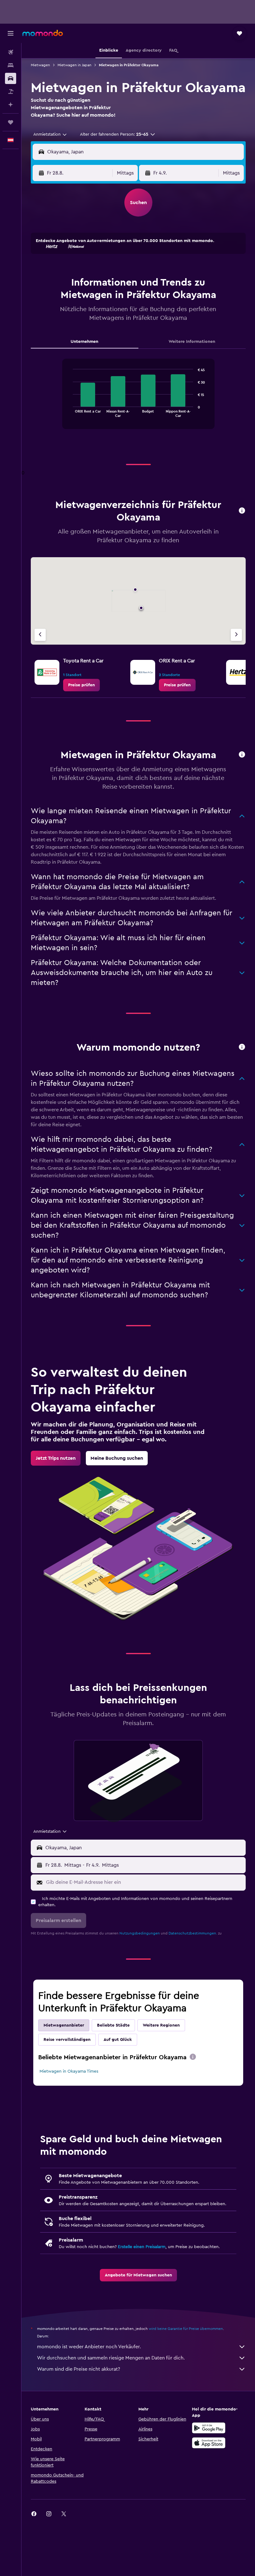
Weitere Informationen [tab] (192, 342)
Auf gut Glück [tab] (118, 2040)
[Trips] (11, 122)
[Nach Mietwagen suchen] (11, 78)
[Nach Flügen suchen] (11, 52)
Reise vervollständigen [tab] (67, 2040)
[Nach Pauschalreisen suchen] (11, 91)
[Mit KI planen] (11, 105)
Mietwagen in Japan (74, 65)
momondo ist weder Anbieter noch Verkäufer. (89, 2347)
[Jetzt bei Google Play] (209, 2428)
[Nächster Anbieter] (236, 635)
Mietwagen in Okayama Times (69, 2071)
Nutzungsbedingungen (140, 1933)
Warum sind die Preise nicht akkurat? (79, 2369)
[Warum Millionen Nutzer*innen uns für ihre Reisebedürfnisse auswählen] (242, 1047)
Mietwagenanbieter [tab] (64, 2025)
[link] (81, 685)
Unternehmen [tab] (84, 342)
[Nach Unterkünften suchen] (11, 65)
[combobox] (50, 134)
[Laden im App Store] (209, 2443)
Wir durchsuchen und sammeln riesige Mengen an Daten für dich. (111, 2358)
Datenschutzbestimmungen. (193, 1933)
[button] (11, 33)
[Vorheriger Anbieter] (40, 635)
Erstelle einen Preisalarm (142, 2247)
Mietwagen (40, 65)
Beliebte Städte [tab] (113, 2025)
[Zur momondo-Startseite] (43, 33)
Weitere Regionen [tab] (161, 2025)
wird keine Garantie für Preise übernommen (186, 2329)
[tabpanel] (138, 400)
